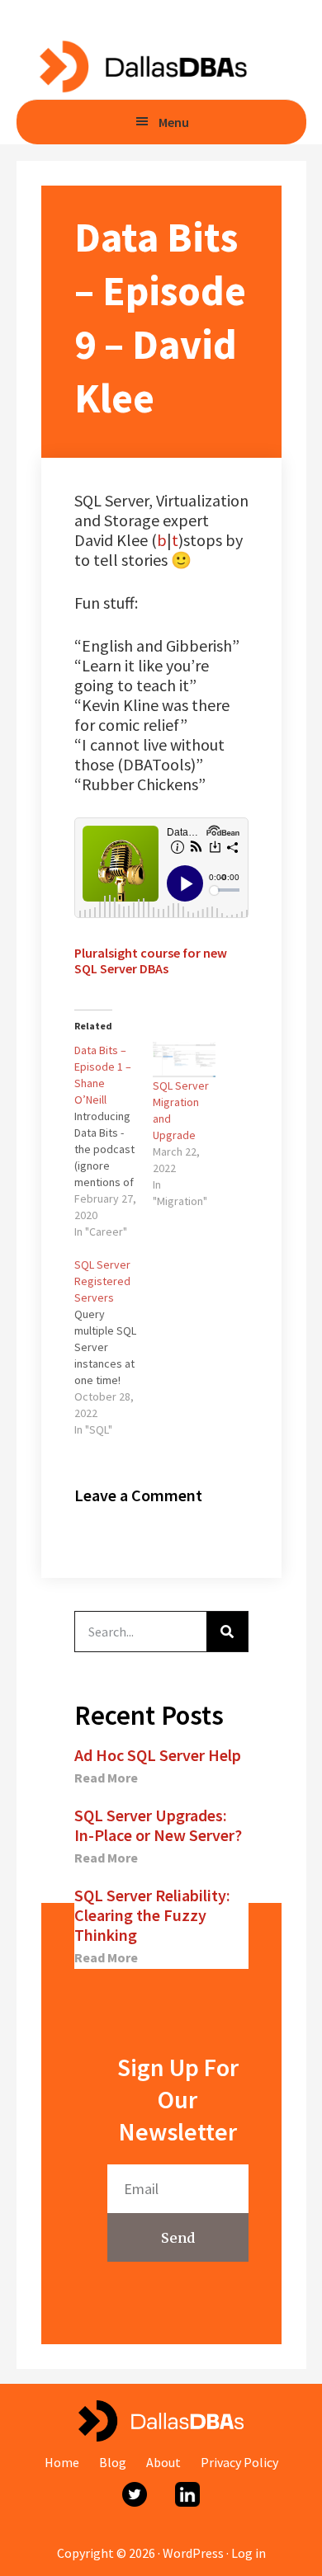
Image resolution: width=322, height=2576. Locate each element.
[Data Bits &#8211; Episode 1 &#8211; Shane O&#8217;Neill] (114, 1141)
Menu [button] (174, 122)
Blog (113, 2462)
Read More (106, 1778)
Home (62, 2462)
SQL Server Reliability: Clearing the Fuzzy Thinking (152, 1915)
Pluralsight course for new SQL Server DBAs (151, 961)
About (163, 2462)
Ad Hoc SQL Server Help (158, 1755)
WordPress (193, 2553)
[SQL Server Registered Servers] (114, 1347)
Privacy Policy (239, 2462)
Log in (249, 2553)
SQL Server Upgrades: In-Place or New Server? (158, 1825)
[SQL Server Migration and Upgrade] (184, 1060)
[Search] (227, 1632)
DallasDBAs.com (142, 66)
